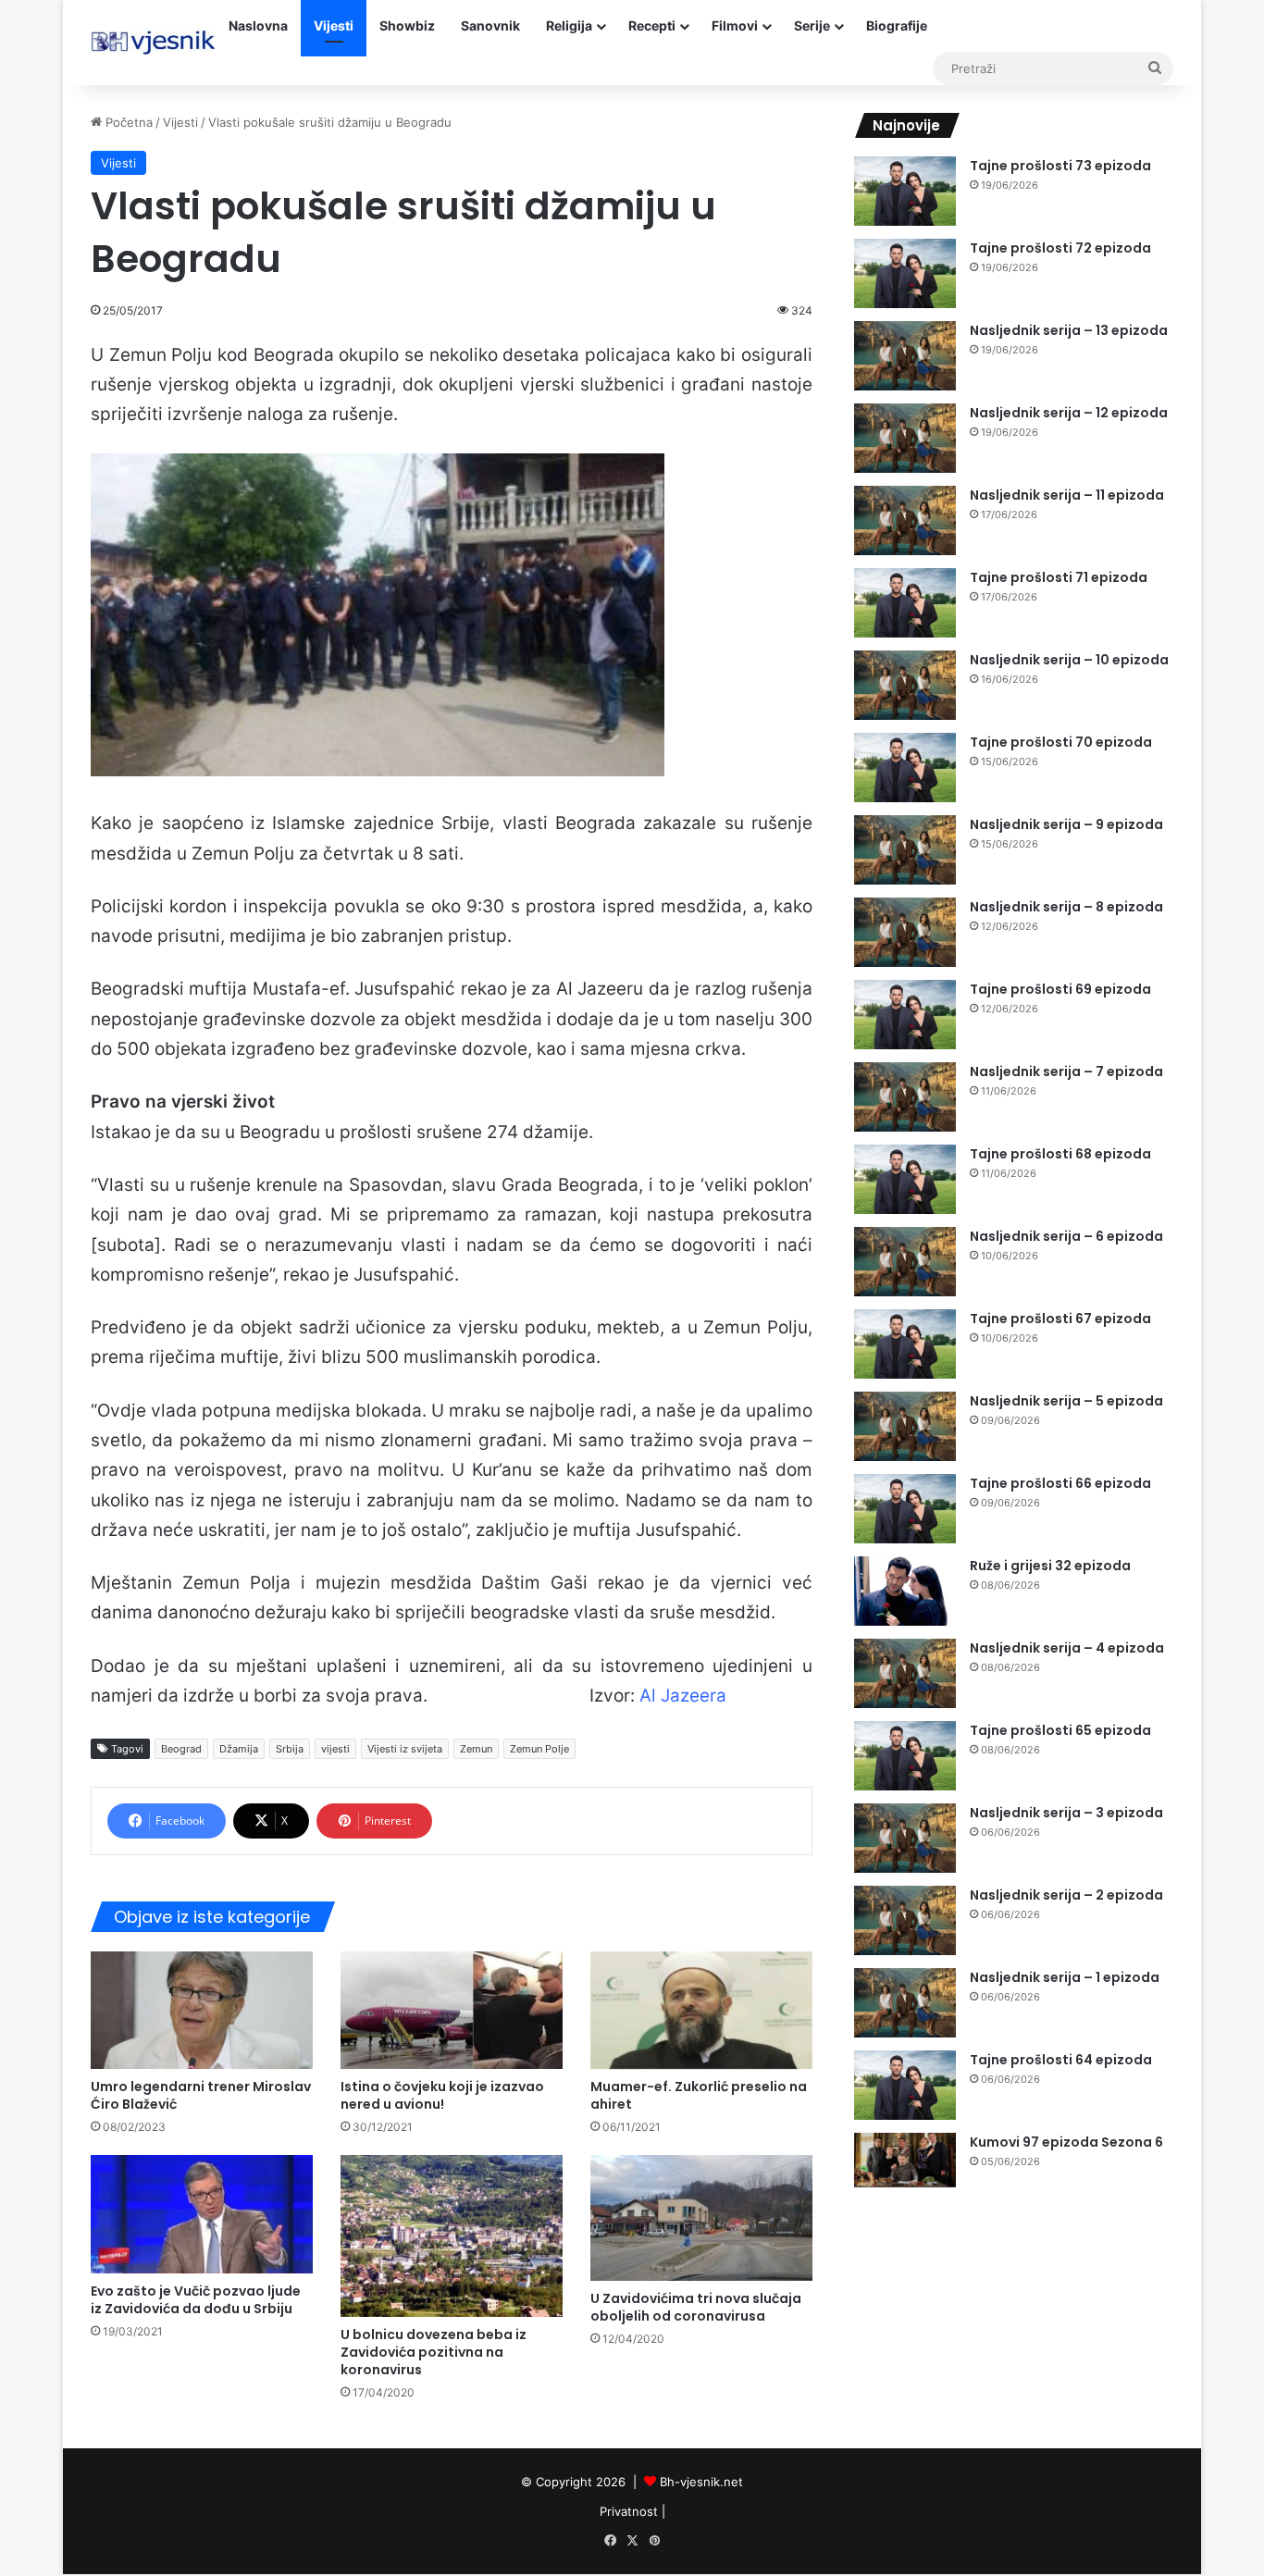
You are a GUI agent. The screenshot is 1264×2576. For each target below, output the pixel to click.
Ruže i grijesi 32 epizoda (1050, 1566)
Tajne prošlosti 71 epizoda (1059, 577)
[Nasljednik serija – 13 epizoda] (905, 356)
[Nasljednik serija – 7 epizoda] (905, 1097)
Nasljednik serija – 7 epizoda (1066, 1071)
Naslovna (258, 25)
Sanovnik (490, 25)
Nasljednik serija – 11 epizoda (1067, 495)
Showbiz (407, 25)
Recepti (652, 25)
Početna (127, 122)
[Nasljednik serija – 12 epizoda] (905, 438)
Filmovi (735, 25)
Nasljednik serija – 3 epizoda (1066, 1813)
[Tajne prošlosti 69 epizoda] (905, 1015)
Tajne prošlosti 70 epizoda (1061, 742)
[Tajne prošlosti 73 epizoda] (905, 191)
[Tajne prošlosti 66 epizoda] (905, 1509)
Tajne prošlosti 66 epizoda (1060, 1483)
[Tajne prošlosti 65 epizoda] (905, 1756)
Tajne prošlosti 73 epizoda (1060, 166)
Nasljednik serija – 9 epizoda (1066, 824)
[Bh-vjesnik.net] (153, 43)
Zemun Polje (539, 1749)
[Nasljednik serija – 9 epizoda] (905, 850)
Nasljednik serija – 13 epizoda (1069, 330)
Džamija (239, 1749)
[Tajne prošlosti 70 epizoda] (905, 768)
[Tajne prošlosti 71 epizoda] (905, 603)
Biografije (897, 25)
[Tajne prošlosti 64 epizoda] (905, 2085)
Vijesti (334, 25)
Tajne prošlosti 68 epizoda (1060, 1154)
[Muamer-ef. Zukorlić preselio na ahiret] (701, 2010)
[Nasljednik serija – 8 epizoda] (905, 932)
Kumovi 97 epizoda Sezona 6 (1066, 2142)
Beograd (181, 1749)
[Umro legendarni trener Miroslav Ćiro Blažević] (202, 2011)
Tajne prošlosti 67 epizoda (1060, 1319)
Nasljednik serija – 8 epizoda (1066, 907)
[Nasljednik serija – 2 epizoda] (905, 1920)
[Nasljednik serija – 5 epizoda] (905, 1426)
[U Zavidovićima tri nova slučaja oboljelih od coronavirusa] (701, 2217)
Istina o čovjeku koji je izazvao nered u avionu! (442, 2095)
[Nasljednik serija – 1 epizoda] (905, 2003)
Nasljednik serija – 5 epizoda (1066, 1401)
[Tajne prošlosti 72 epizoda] (905, 273)
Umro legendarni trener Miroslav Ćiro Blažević (201, 2095)
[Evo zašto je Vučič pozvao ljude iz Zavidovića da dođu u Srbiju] (202, 2214)
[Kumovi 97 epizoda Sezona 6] (905, 2160)
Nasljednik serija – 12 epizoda (1069, 413)
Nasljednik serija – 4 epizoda (1067, 1648)
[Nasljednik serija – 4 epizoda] (905, 1673)
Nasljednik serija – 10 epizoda (1069, 660)
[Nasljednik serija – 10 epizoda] (905, 685)
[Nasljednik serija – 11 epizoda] (905, 520)
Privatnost (629, 2511)
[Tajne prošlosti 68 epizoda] (905, 1179)
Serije (812, 25)
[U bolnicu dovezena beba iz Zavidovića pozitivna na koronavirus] (452, 2236)
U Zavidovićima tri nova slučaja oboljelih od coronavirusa (696, 2307)
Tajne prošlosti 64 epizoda (1061, 2060)
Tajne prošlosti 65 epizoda (1060, 1730)
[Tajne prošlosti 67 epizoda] (905, 1344)
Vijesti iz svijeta (405, 1749)
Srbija (290, 1749)
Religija (569, 25)
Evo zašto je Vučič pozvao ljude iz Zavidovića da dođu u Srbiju (196, 2300)
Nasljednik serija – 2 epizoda (1066, 1895)
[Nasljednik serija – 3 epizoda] (905, 1838)
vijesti (335, 1749)
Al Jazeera (683, 1696)
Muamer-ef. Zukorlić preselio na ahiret (699, 2095)
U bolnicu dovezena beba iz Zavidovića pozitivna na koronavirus (434, 2352)
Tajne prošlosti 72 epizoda (1060, 248)
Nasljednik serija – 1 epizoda (1065, 1977)
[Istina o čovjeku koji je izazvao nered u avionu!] (452, 2010)
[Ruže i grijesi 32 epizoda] (905, 1591)
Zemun (476, 1749)
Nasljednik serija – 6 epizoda (1066, 1236)
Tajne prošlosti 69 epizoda (1060, 989)
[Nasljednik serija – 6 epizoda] (905, 1262)
